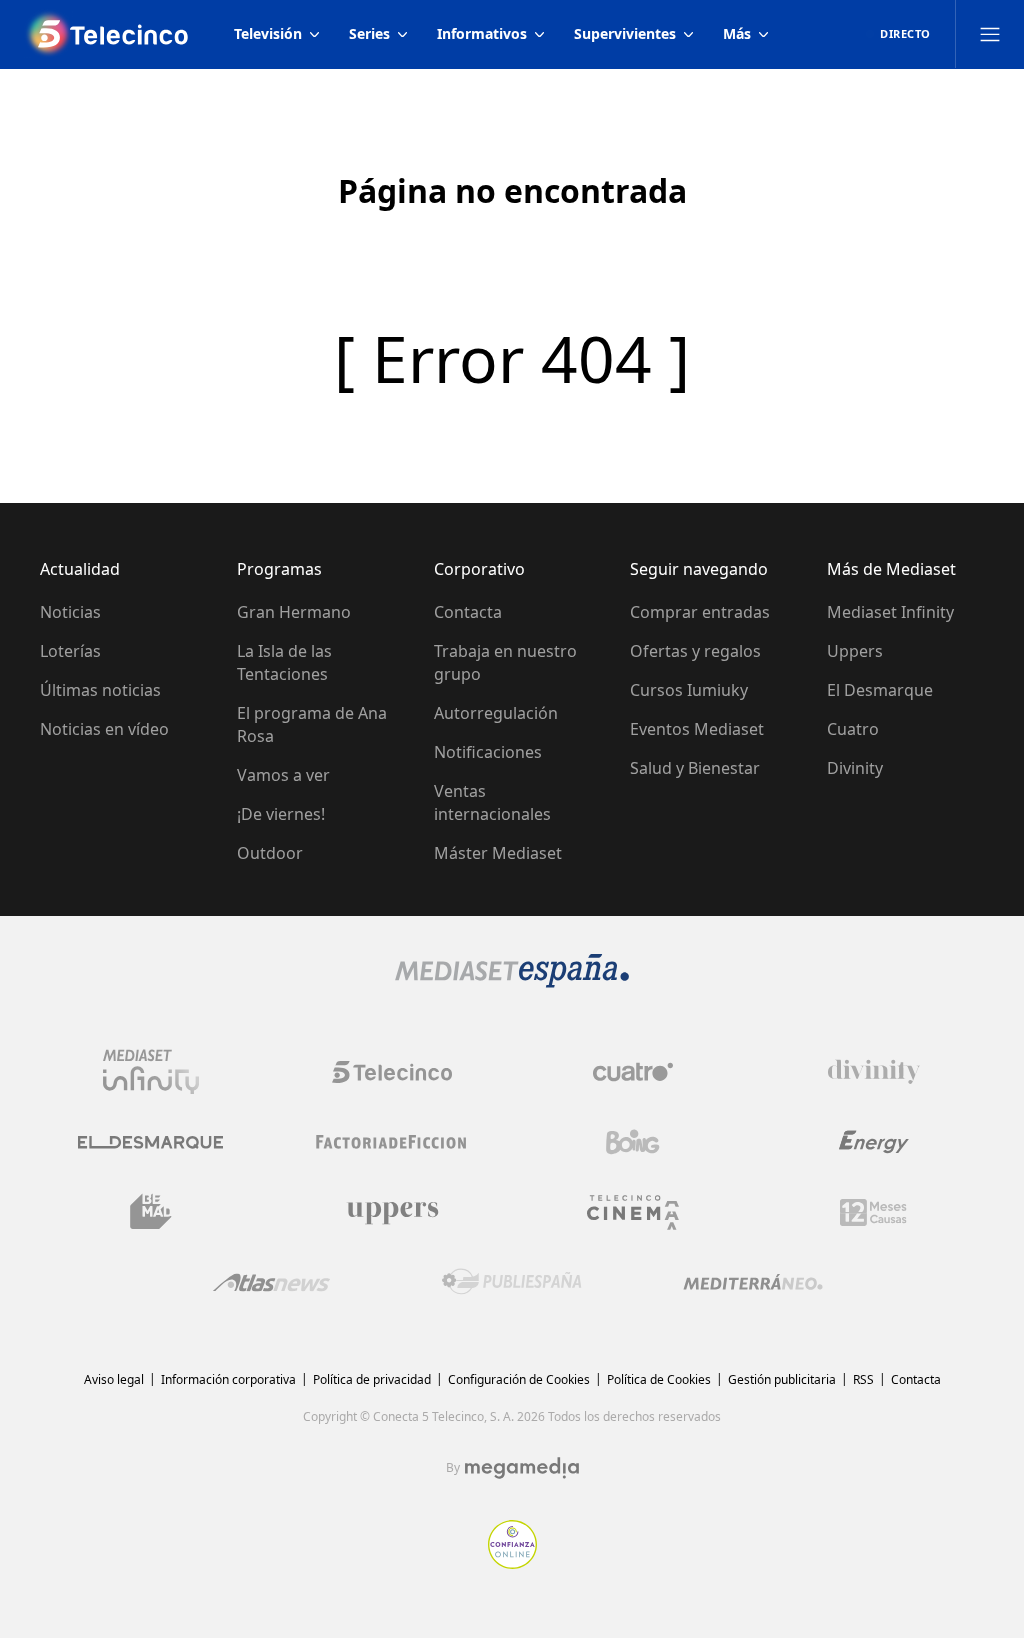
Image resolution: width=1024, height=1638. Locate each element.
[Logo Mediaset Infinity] (151, 1072)
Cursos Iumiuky (689, 690)
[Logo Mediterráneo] (753, 1282)
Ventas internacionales (492, 802)
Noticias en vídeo (104, 729)
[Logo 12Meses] (873, 1212)
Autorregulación (496, 713)
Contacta (468, 612)
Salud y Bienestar (695, 768)
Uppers (855, 651)
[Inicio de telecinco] (109, 34)
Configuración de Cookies (519, 1379)
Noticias (70, 612)
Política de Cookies (659, 1379)
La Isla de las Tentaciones (284, 662)
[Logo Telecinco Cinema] (633, 1212)
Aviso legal (114, 1379)
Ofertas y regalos (695, 651)
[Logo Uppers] (392, 1212)
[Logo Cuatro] (633, 1072)
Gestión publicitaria (782, 1379)
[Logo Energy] (874, 1142)
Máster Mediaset (498, 853)
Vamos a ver (283, 775)
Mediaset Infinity (890, 612)
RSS (863, 1379)
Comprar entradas (700, 612)
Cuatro (853, 729)
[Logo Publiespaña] (512, 1282)
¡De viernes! (281, 814)
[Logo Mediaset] (512, 982)
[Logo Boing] (633, 1142)
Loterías (70, 651)
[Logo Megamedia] (522, 1468)
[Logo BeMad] (151, 1212)
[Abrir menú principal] (990, 34)
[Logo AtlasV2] (271, 1282)
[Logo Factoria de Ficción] (392, 1142)
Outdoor (270, 853)
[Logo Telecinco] (392, 1072)
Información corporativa (228, 1379)
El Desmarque (880, 690)
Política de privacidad (372, 1379)
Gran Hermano (294, 612)
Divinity (855, 768)
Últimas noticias (100, 690)
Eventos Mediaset (697, 729)
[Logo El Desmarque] (150, 1142)
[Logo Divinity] (874, 1072)
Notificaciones (488, 752)
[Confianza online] (512, 1563)
